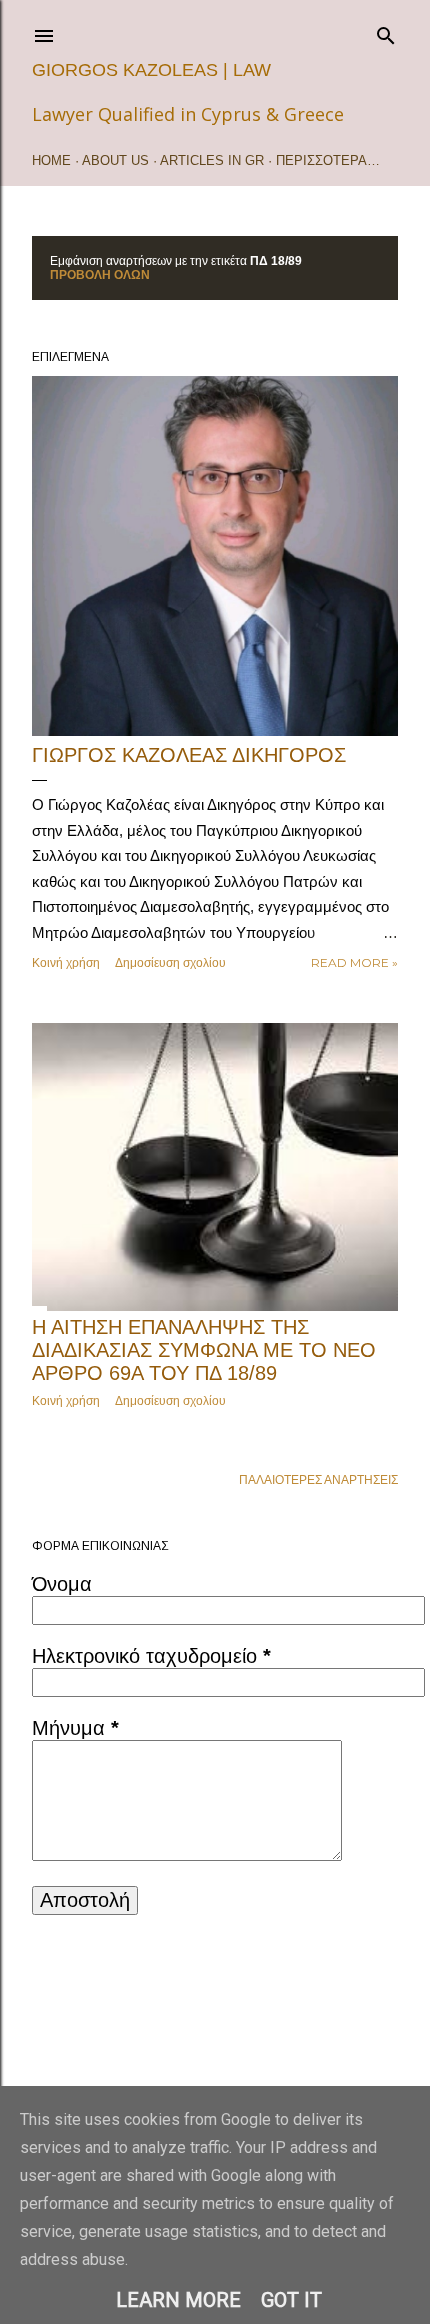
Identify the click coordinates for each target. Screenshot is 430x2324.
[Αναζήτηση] (386, 31)
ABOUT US (115, 160)
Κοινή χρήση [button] (66, 962)
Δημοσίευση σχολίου (170, 962)
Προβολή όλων (100, 275)
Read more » (354, 962)
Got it (291, 2300)
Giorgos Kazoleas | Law (151, 70)
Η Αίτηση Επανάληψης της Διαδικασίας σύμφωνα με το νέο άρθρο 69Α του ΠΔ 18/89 (204, 1350)
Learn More (178, 2300)
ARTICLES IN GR (212, 160)
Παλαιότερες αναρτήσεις (318, 1480)
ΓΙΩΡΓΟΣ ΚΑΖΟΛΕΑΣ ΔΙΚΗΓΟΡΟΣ (189, 755)
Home (51, 160)
